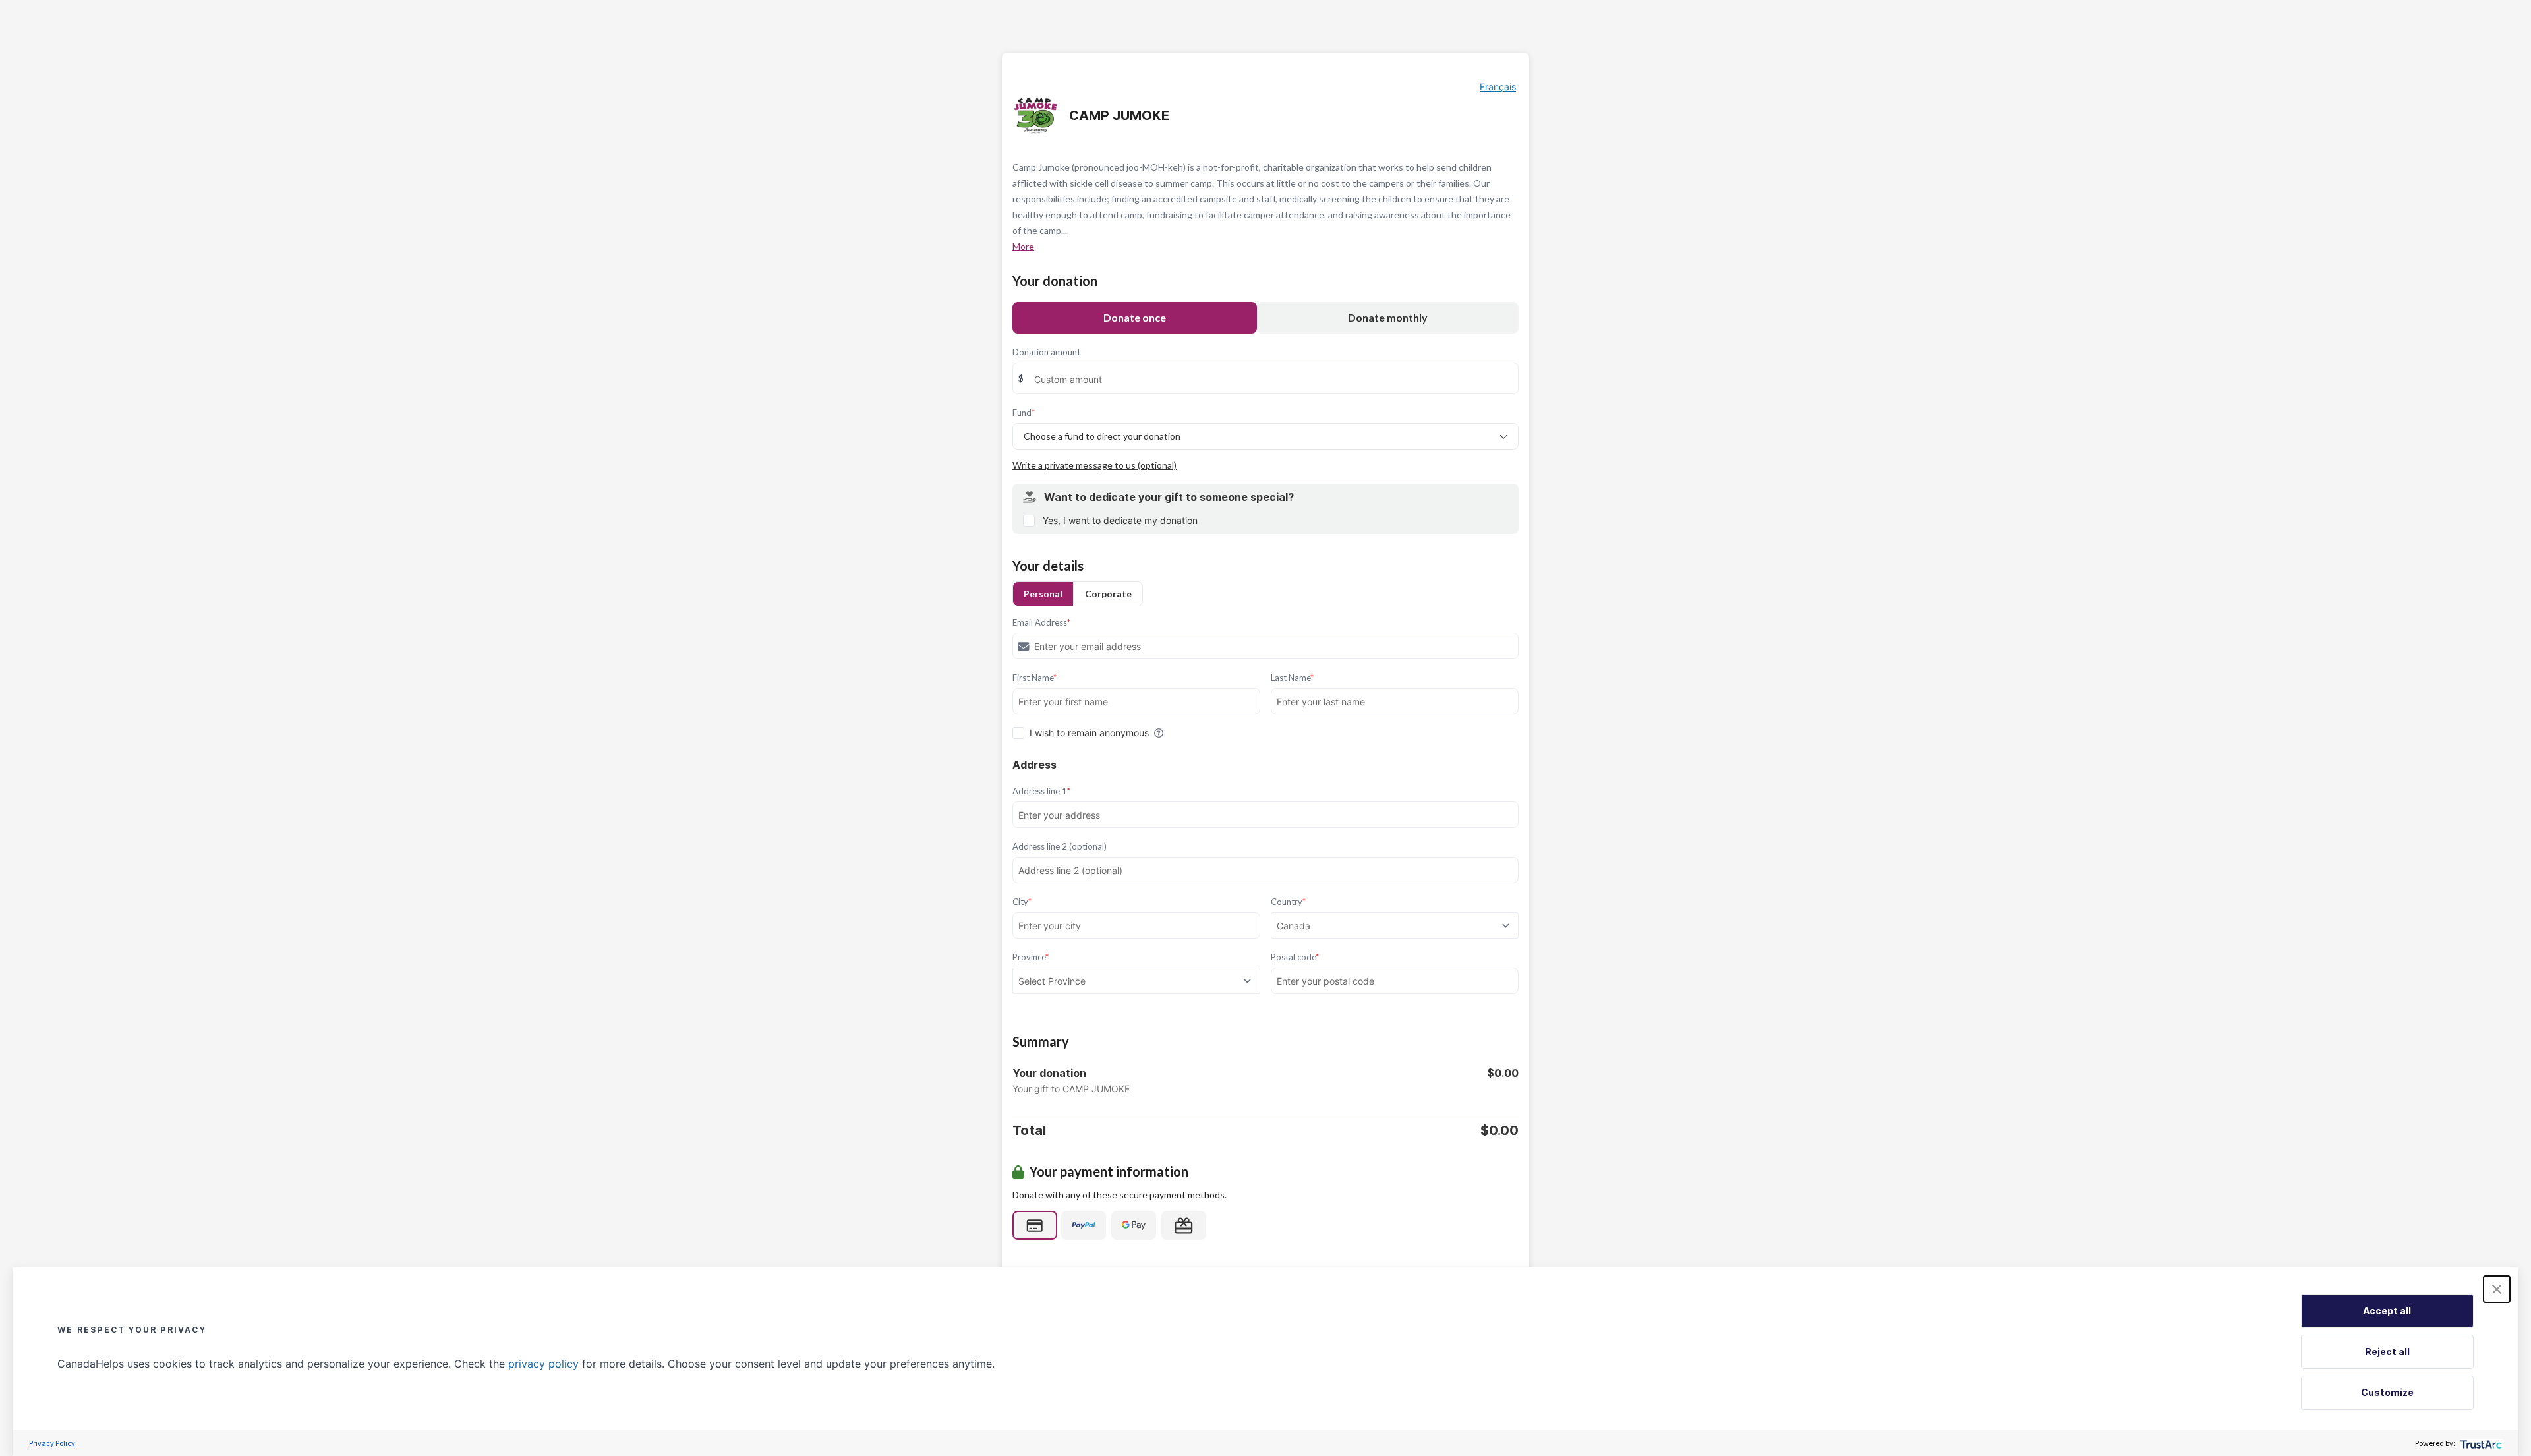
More (1023, 246)
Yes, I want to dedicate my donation (1120, 520)
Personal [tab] (1043, 594)
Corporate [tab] (1108, 594)
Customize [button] (2387, 1392)
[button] (2497, 1289)
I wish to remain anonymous (1089, 733)
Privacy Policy (52, 1443)
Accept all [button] (2387, 1311)
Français (1498, 87)
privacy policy (543, 1364)
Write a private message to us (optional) (1094, 465)
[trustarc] (2480, 1443)
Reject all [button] (2387, 1352)
